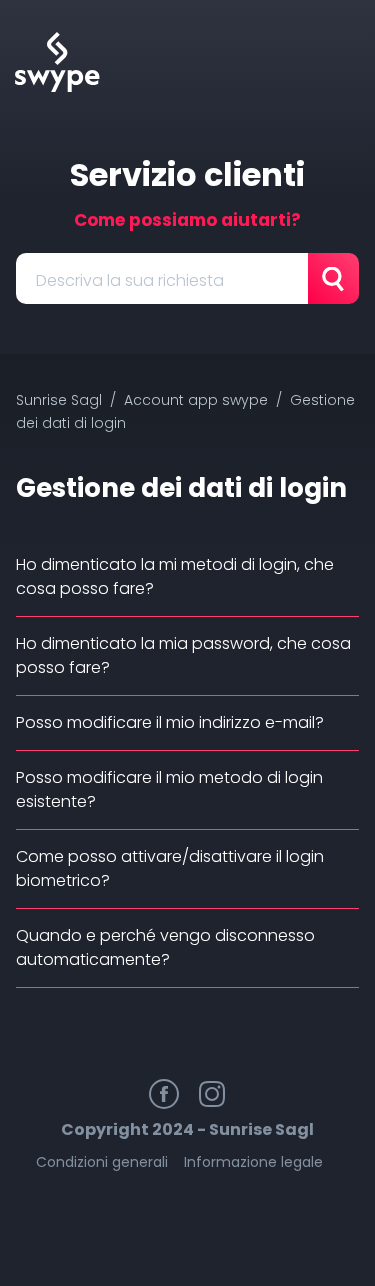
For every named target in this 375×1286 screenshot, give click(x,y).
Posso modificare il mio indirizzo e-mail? (170, 722)
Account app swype (196, 400)
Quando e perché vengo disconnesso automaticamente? (165, 947)
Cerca (333, 278)
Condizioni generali (102, 1162)
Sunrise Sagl (59, 400)
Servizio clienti (187, 174)
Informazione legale (253, 1162)
